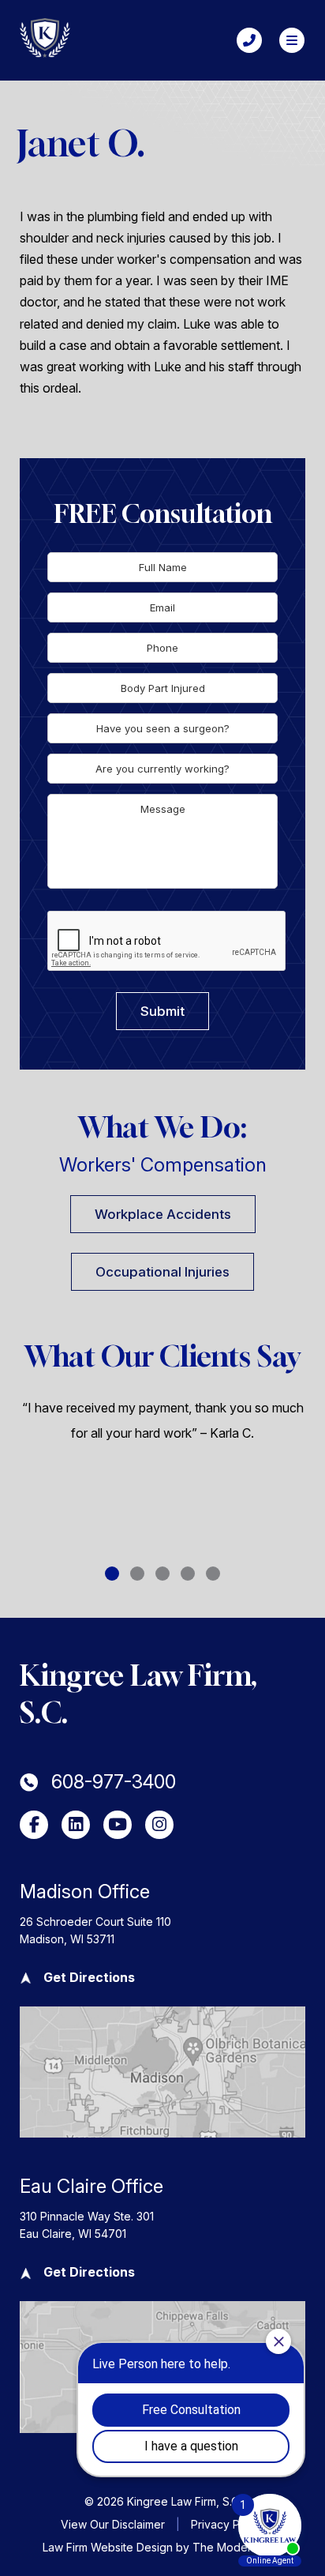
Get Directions (89, 1977)
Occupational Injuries (162, 1272)
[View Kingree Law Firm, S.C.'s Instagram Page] (159, 1825)
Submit (162, 1011)
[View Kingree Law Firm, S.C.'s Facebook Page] (34, 1825)
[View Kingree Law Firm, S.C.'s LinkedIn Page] (76, 1825)
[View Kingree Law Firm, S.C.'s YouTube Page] (118, 1825)
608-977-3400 (114, 1782)
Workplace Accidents (163, 1214)
